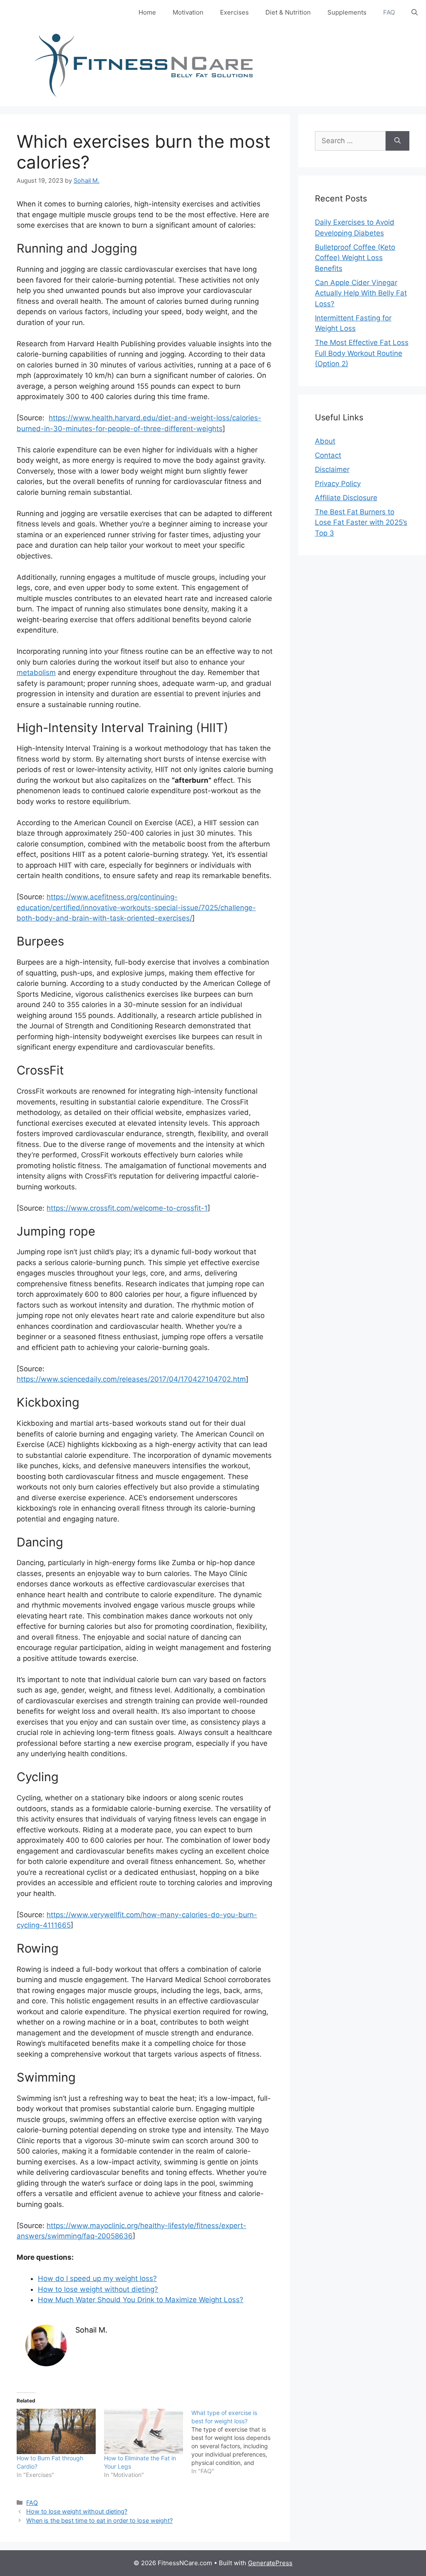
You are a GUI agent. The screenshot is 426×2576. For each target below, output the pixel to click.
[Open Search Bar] (415, 12)
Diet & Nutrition (288, 12)
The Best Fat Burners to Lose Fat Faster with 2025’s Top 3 (361, 522)
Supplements (347, 12)
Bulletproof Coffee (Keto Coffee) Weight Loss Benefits (355, 258)
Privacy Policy (338, 484)
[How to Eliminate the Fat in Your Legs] (144, 2431)
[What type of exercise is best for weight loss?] (235, 2442)
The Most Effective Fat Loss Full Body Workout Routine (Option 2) (362, 353)
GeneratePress (270, 2563)
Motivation (188, 12)
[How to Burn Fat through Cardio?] (56, 2431)
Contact (328, 455)
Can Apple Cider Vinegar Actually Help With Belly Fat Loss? (361, 293)
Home (147, 12)
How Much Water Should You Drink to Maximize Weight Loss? (141, 2300)
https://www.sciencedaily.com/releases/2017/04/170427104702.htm (131, 1379)
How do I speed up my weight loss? (97, 2278)
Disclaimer (332, 469)
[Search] (398, 141)
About (325, 441)
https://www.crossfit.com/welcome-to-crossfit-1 (127, 1208)
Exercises (234, 12)
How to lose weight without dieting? (98, 2289)
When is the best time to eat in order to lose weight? (99, 2520)
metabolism (36, 673)
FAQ (389, 12)
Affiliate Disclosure (346, 498)
